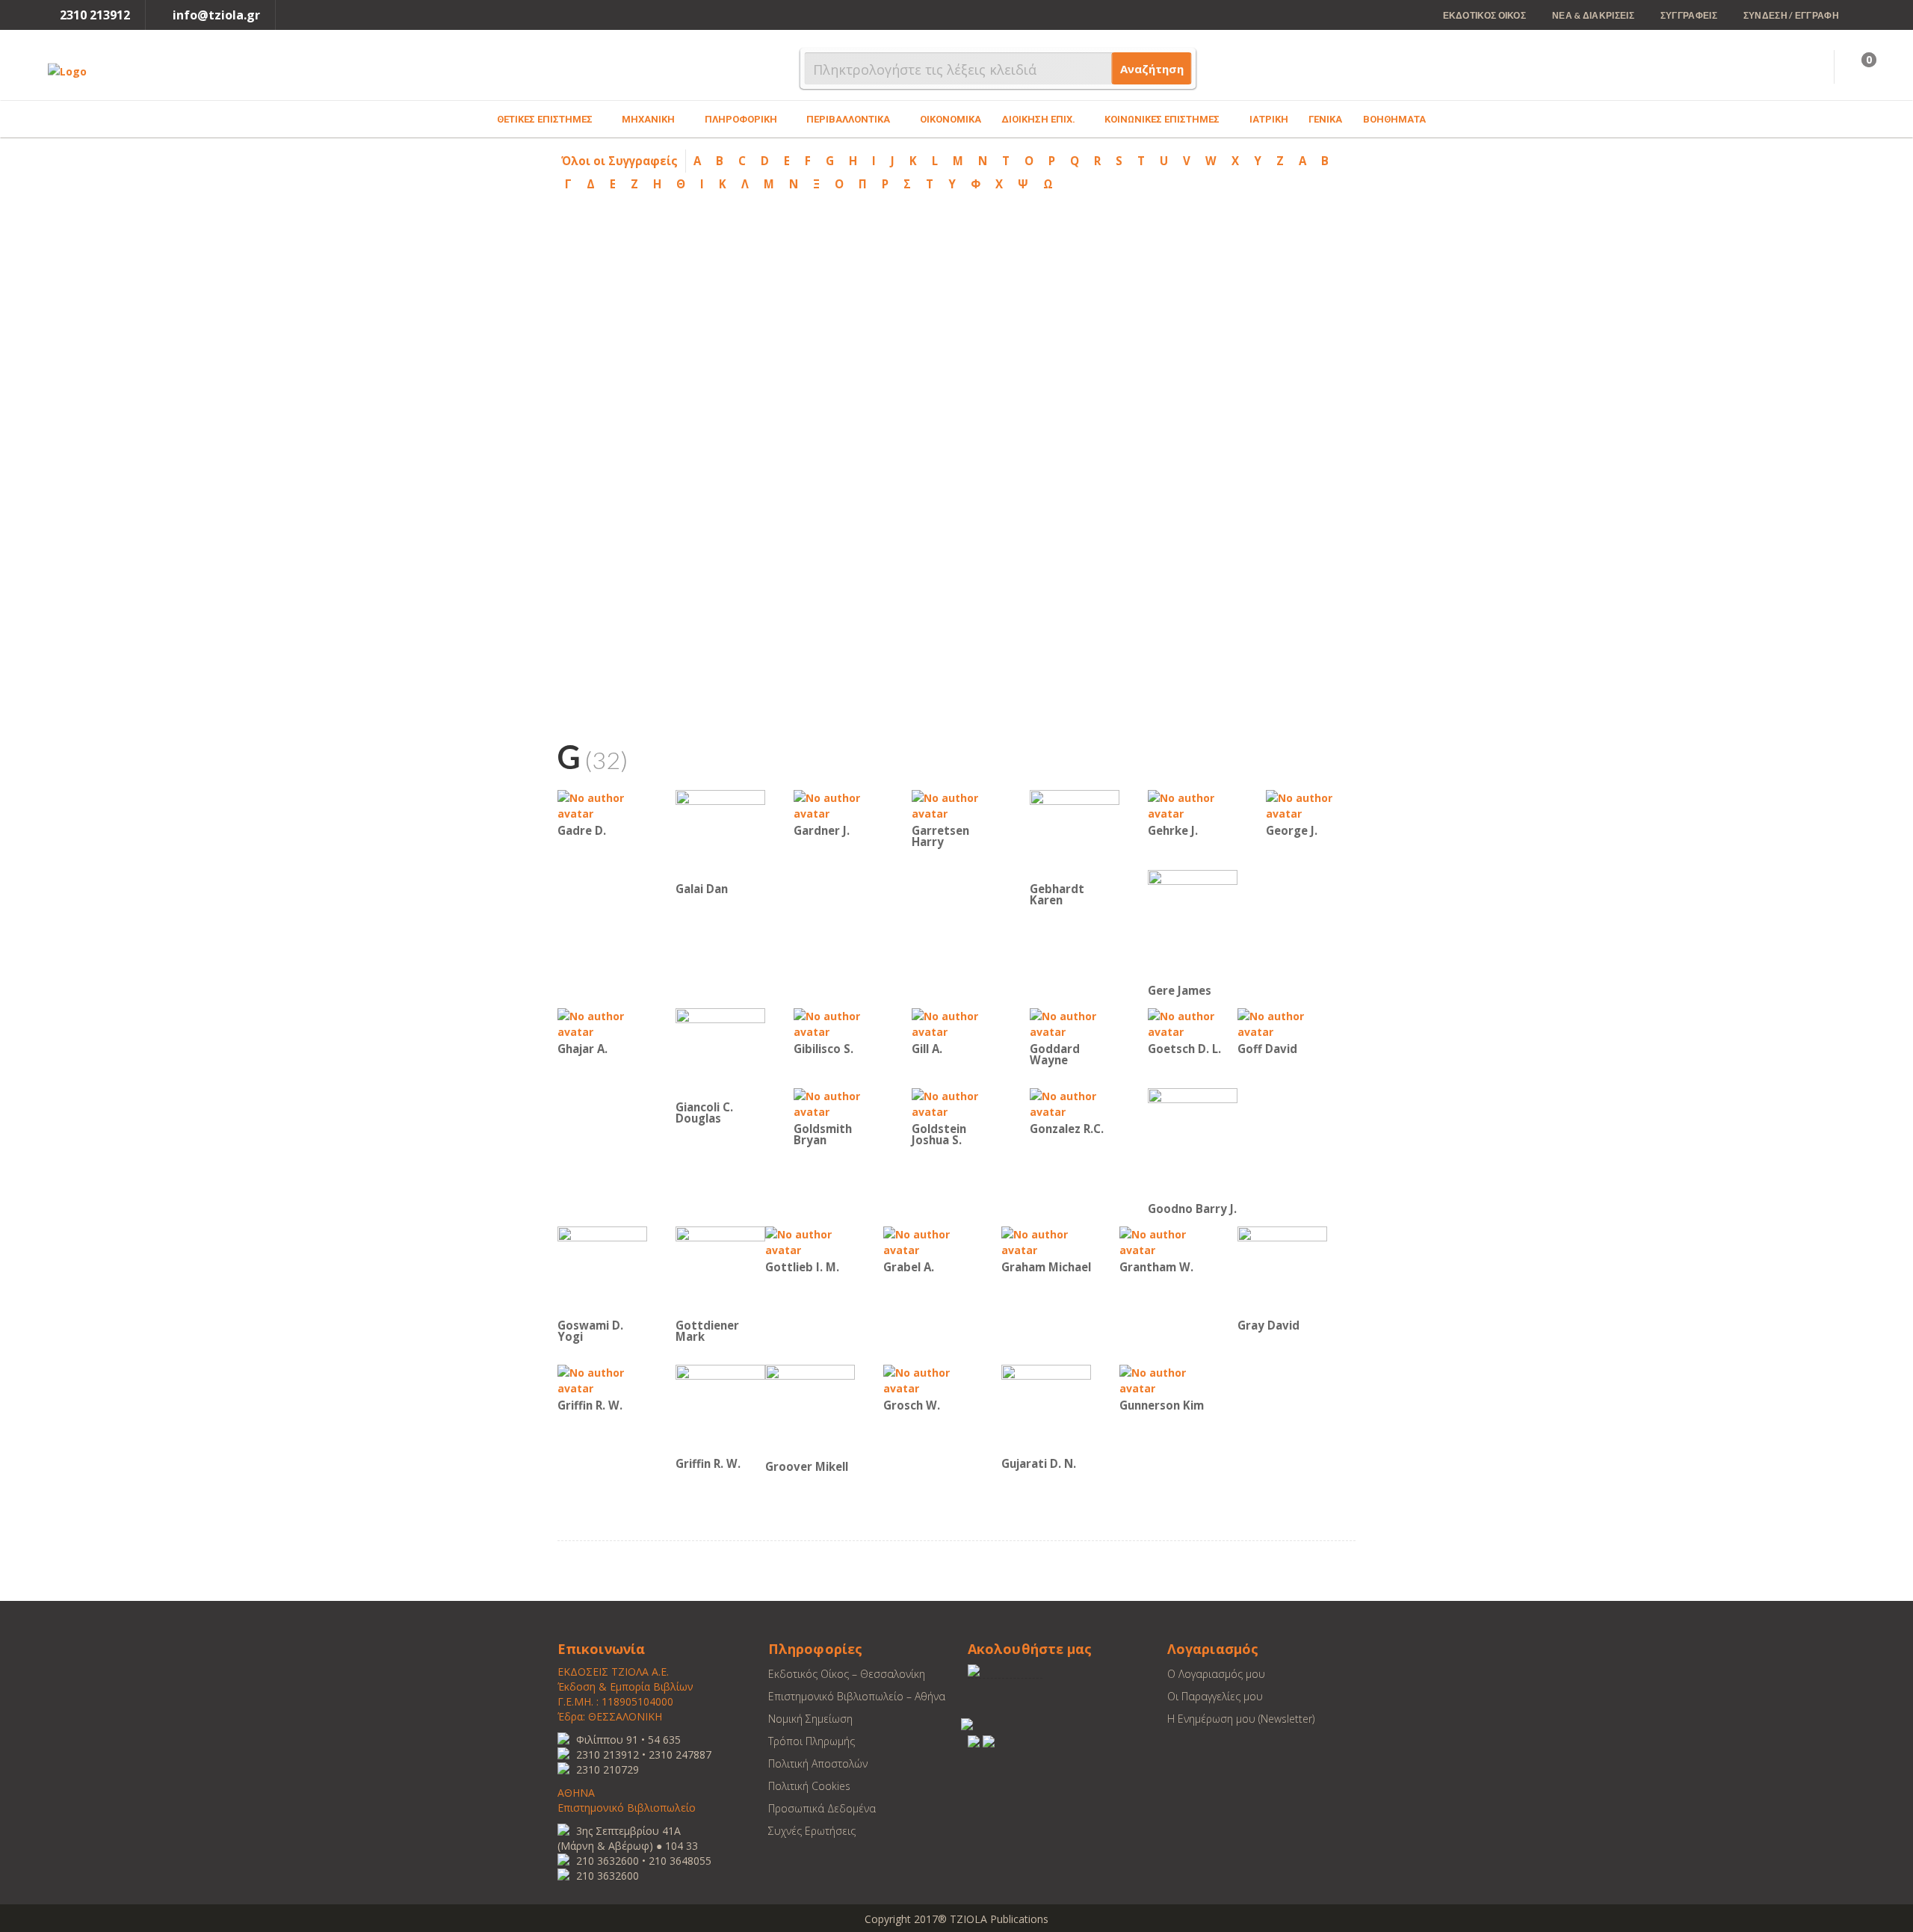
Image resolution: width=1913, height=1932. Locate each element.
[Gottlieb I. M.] (810, 1241)
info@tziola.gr (216, 15)
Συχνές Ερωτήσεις (812, 1831)
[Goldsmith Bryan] (838, 1103)
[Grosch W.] (928, 1379)
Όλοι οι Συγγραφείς (619, 161)
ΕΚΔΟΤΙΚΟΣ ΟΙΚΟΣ (1485, 15)
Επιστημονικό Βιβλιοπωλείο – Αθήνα (857, 1696)
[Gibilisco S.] (838, 1023)
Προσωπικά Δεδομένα (822, 1808)
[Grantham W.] (1164, 1241)
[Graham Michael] (1046, 1241)
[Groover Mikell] (810, 1410)
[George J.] (1311, 805)
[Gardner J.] (838, 805)
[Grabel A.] (928, 1241)
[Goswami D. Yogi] (602, 1270)
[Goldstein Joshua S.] (956, 1103)
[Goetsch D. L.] (1193, 1023)
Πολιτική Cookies (809, 1786)
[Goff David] (1282, 1023)
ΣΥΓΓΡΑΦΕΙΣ (1689, 15)
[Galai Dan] (720, 834)
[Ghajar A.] (602, 1023)
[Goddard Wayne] (1075, 1023)
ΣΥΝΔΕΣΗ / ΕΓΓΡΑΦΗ (1791, 15)
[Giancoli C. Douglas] (720, 1052)
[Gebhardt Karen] (1075, 834)
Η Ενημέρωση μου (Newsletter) (1241, 1719)
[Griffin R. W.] (602, 1379)
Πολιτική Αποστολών (818, 1763)
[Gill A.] (956, 1023)
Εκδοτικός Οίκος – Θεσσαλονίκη (847, 1674)
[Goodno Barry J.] (1193, 1143)
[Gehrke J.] (1193, 805)
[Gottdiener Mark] (720, 1270)
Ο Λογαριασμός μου (1216, 1674)
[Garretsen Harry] (956, 805)
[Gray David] (1282, 1270)
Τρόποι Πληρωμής (812, 1741)
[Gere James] (1193, 925)
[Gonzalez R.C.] (1075, 1103)
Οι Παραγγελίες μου (1215, 1696)
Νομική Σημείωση (810, 1719)
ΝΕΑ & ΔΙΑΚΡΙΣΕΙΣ (1593, 15)
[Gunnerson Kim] (1164, 1379)
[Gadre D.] (602, 805)
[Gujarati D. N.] (1046, 1408)
